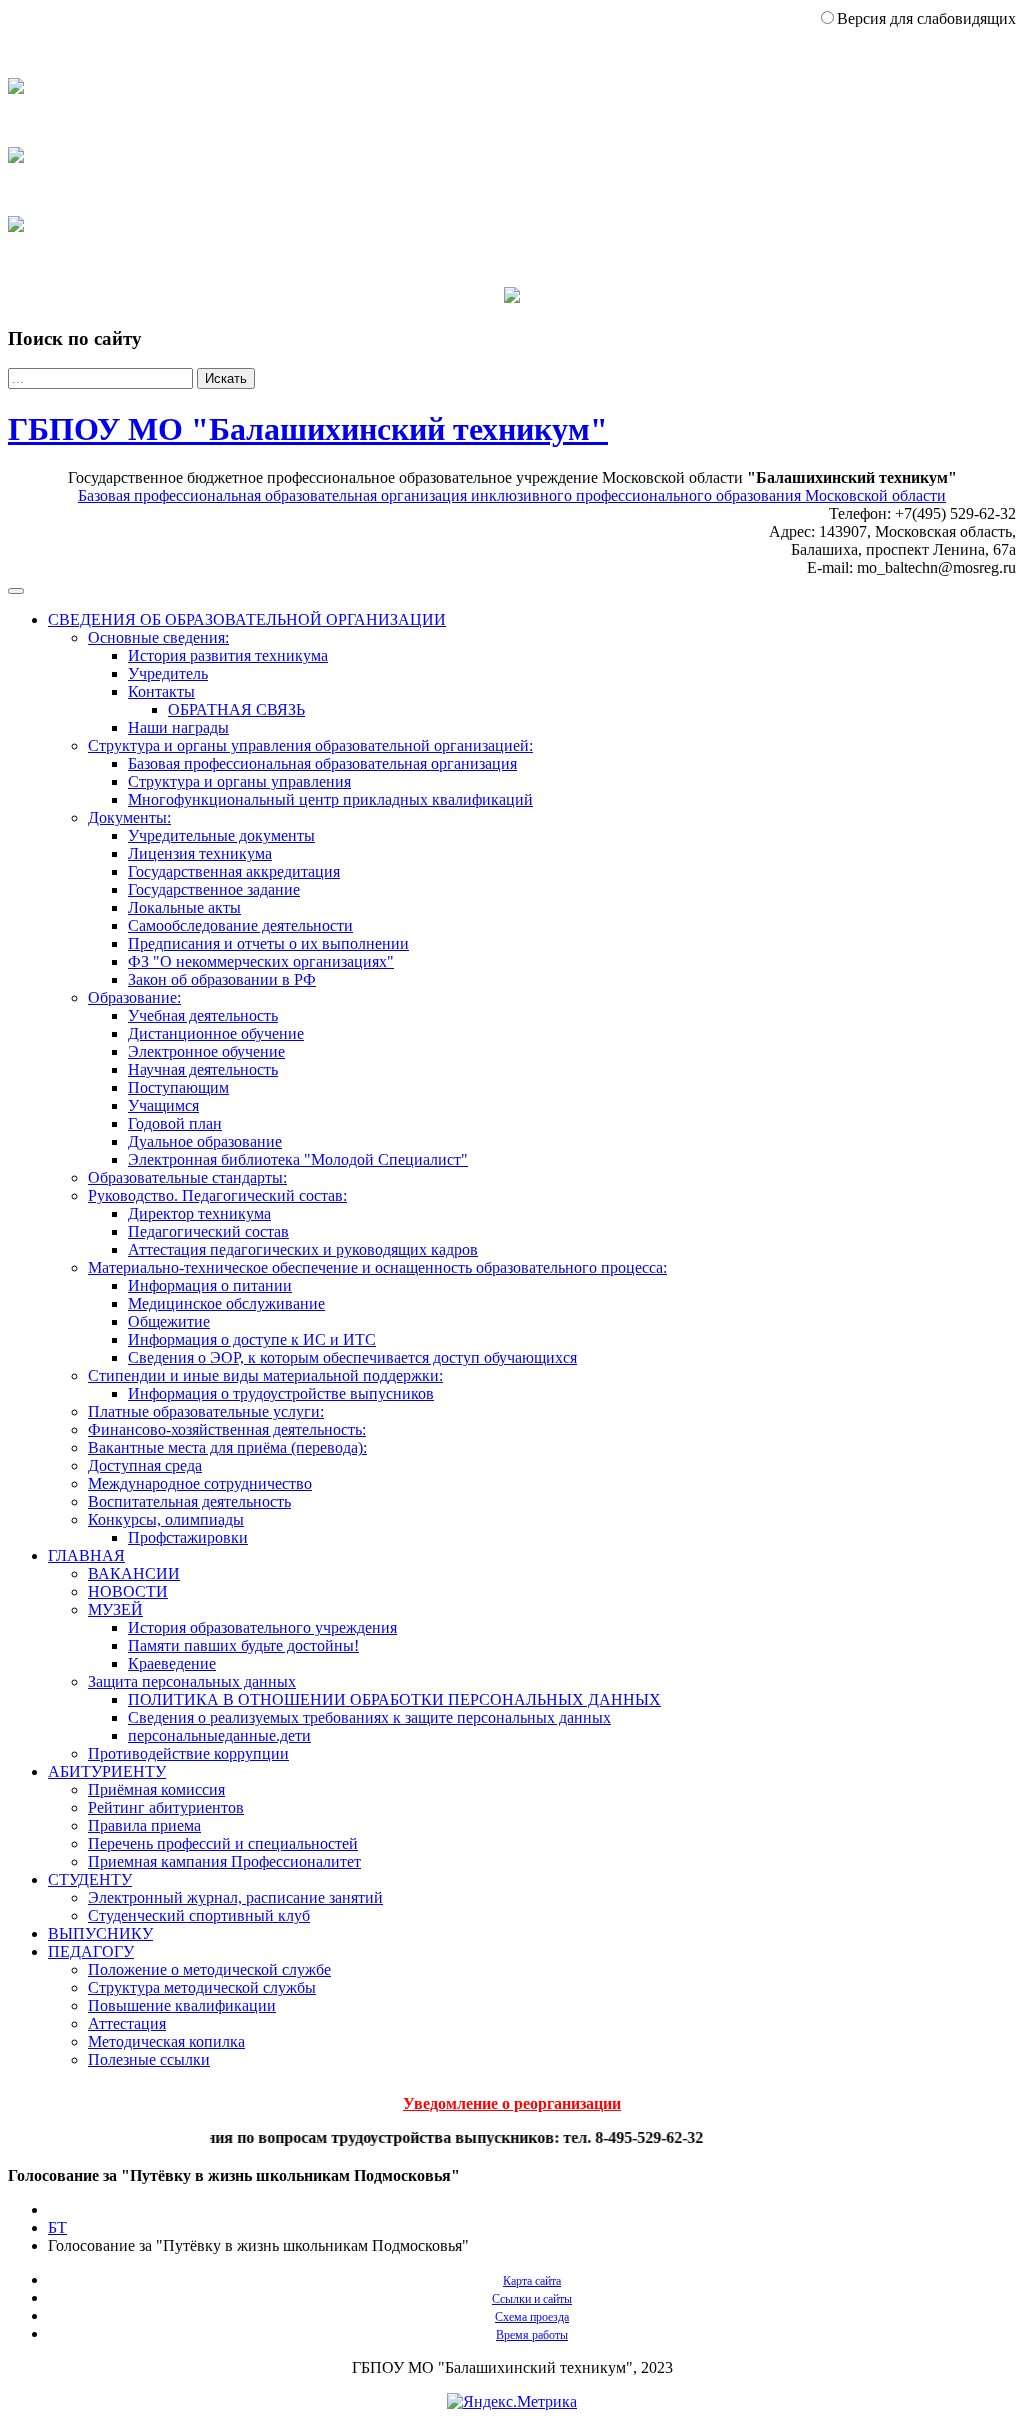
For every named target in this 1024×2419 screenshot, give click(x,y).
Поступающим (178, 1087)
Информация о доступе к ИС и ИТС (252, 1339)
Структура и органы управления (239, 781)
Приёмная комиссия (156, 1789)
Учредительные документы (221, 835)
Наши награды (178, 727)
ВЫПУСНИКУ (100, 1933)
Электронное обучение (206, 1051)
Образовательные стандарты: (187, 1177)
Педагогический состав (208, 1231)
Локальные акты (184, 907)
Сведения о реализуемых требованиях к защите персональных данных (369, 1717)
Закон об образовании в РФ (222, 979)
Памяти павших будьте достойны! (243, 1645)
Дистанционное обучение (216, 1033)
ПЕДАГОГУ (91, 1951)
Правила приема (144, 1825)
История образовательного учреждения (262, 1627)
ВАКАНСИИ (134, 1573)
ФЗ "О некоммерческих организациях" (261, 961)
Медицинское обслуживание (226, 1303)
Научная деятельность (203, 1069)
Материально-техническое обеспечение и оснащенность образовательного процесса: (377, 1267)
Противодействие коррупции (188, 1753)
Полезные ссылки (149, 2059)
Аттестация (127, 2023)
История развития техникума (228, 655)
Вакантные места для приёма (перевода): (227, 1447)
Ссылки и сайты (532, 2299)
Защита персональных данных (192, 1681)
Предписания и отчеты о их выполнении (268, 943)
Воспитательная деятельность (189, 1501)
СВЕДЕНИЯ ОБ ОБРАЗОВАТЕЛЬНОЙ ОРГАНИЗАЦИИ (247, 619)
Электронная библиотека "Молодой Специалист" (298, 1159)
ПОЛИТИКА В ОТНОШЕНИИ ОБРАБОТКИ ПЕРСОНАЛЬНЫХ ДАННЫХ (394, 1699)
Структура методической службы (202, 1987)
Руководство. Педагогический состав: (217, 1195)
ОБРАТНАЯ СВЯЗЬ (236, 709)
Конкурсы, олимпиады (166, 1519)
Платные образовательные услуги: (206, 1411)
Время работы (532, 2335)
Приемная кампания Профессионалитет (224, 1861)
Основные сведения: (158, 637)
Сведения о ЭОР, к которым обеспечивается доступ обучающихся (352, 1357)
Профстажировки (188, 1537)
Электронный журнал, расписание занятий (235, 1897)
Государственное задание (214, 889)
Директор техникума (199, 1213)
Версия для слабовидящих (926, 18)
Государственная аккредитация (234, 871)
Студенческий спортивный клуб (199, 1915)
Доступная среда (145, 1465)
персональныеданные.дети (219, 1735)
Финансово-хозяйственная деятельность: (227, 1429)
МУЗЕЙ (115, 1609)
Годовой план (175, 1123)
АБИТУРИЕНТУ (107, 1771)
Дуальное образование (205, 1141)
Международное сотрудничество (200, 1483)
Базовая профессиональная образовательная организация (322, 763)
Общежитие (169, 1321)
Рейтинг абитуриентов (166, 1807)
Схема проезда (532, 2317)
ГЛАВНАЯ (86, 1555)
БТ (57, 2227)
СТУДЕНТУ (90, 1879)
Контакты (161, 691)
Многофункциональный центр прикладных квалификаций (330, 799)
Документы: (129, 817)
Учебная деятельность (203, 1015)
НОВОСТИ (128, 1591)
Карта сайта (532, 2281)
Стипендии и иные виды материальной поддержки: (265, 1375)
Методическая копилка (166, 2041)
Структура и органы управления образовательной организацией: (310, 745)
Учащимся (163, 1105)
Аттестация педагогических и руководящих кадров (303, 1249)
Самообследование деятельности (240, 925)
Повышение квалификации (182, 2005)
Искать (226, 378)
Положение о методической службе (209, 1969)
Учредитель (168, 673)
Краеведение (172, 1663)
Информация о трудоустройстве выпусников (281, 1393)
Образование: (134, 997)
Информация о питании (210, 1285)
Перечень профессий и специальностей (223, 1843)
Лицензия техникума (200, 853)
